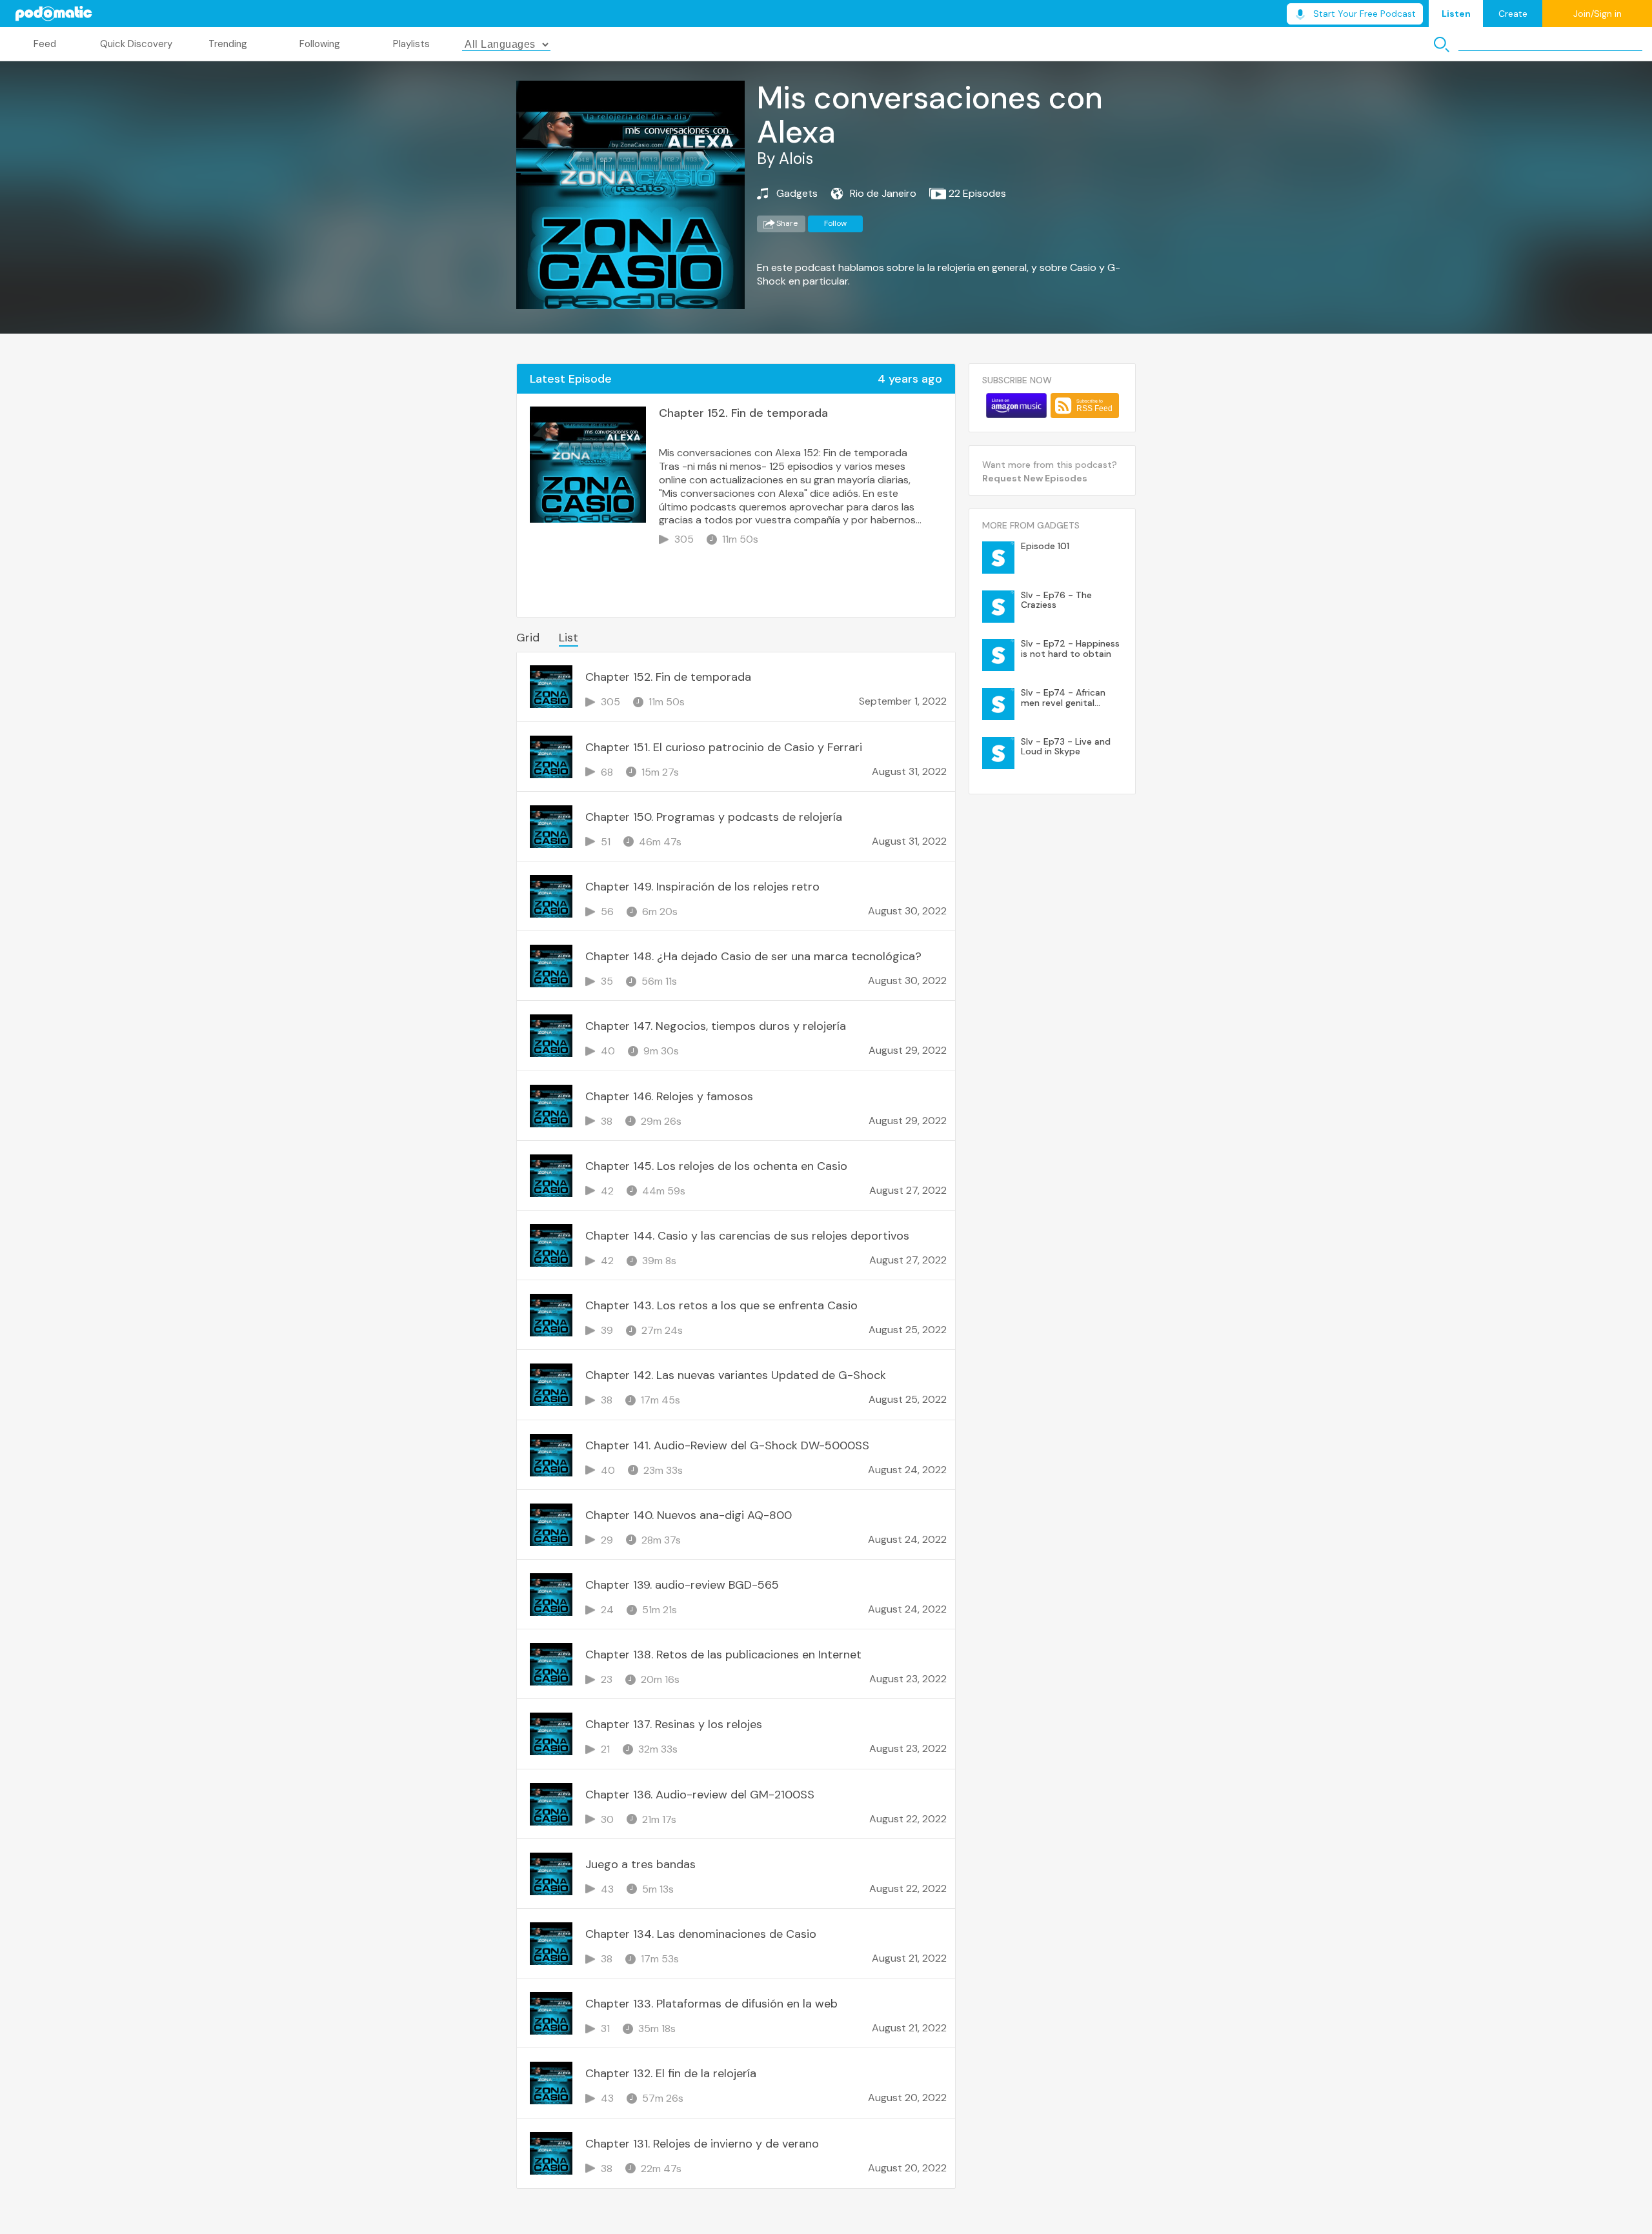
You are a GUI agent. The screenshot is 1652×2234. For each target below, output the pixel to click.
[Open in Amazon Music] (1016, 406)
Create (1513, 14)
